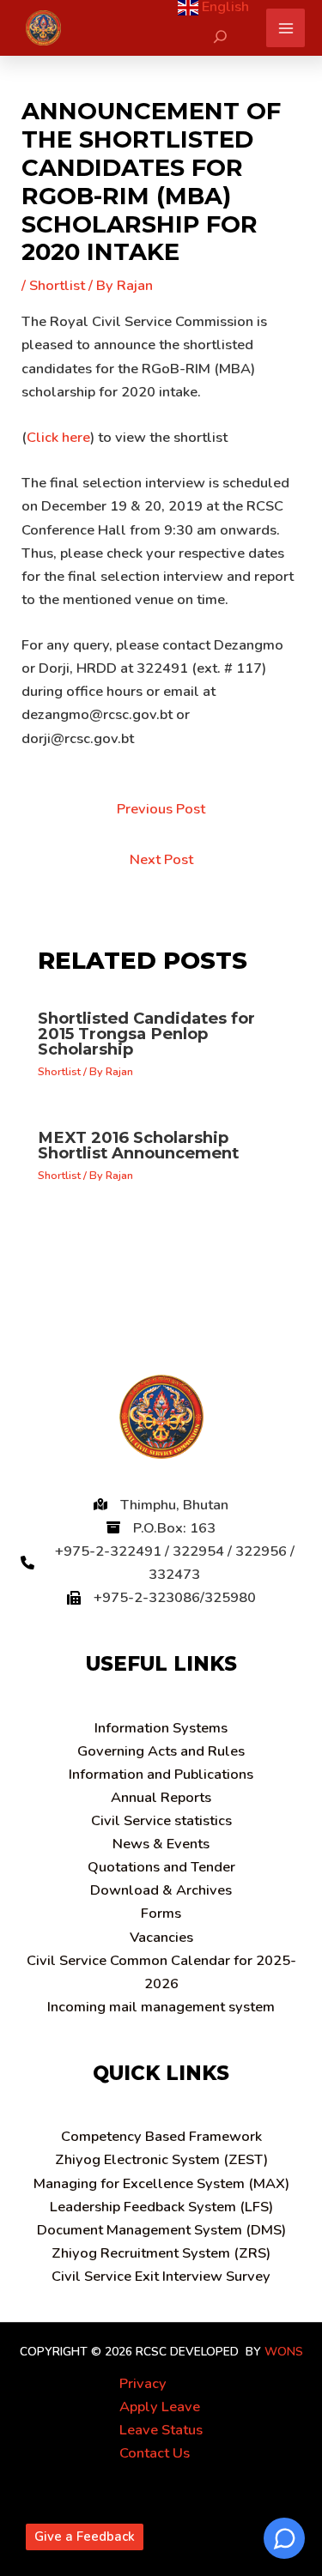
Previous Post (161, 809)
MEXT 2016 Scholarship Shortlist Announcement (138, 1145)
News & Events (161, 1844)
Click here (58, 437)
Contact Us (155, 2453)
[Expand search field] (220, 36)
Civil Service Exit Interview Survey (161, 2276)
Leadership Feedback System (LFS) (161, 2207)
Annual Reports (161, 1797)
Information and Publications (161, 1774)
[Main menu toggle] (286, 28)
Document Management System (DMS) (161, 2230)
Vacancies (161, 1937)
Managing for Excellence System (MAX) (161, 2183)
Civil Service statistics (161, 1820)
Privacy (143, 2383)
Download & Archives (161, 1890)
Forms (161, 1913)
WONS (284, 2352)
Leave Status (161, 2430)
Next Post (161, 859)
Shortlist (57, 285)
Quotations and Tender (161, 1867)
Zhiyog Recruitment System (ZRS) (161, 2253)
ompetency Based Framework (161, 2136)
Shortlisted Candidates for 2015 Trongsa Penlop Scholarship (146, 1034)
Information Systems (161, 1728)
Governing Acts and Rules (161, 1751)
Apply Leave (160, 2407)
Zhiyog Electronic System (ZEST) (161, 2159)
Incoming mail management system (161, 2007)
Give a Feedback (85, 2537)
